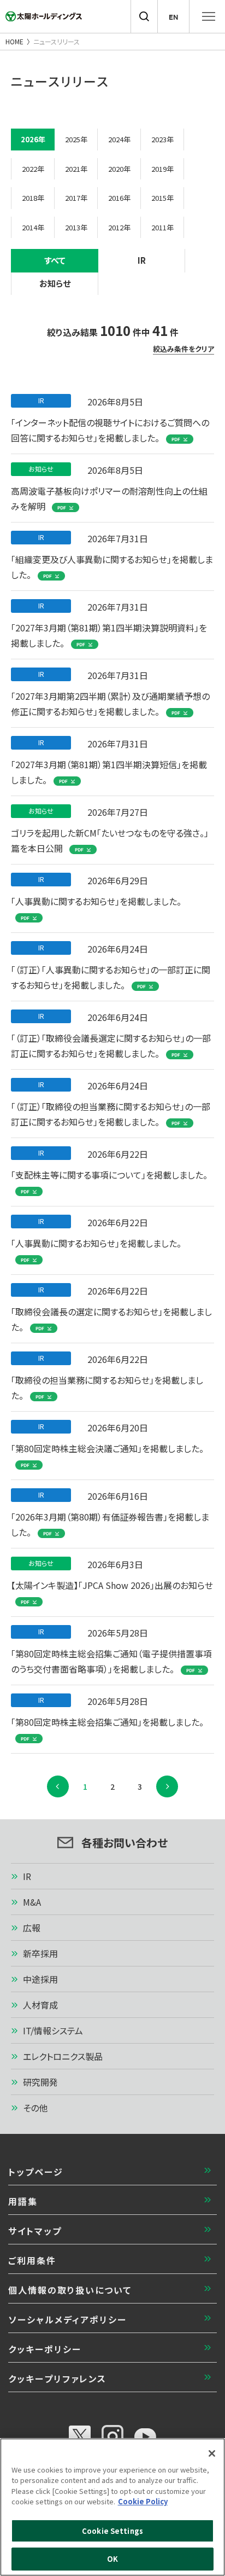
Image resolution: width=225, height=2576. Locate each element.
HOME (14, 41)
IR (142, 260)
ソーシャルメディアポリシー (67, 2319)
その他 (35, 2108)
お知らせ (55, 283)
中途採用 (40, 1979)
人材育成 (40, 2005)
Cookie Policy (143, 2501)
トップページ (36, 2172)
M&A (32, 1902)
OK (112, 2559)
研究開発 (40, 2082)
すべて (55, 260)
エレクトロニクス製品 (63, 2056)
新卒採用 (40, 1953)
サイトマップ (35, 2231)
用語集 (23, 2201)
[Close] (212, 2453)
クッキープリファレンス (57, 2378)
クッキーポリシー (45, 2349)
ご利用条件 (32, 2260)
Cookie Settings (112, 2531)
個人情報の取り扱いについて (70, 2290)
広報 (32, 1928)
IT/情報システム (53, 2030)
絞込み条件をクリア (183, 349)
